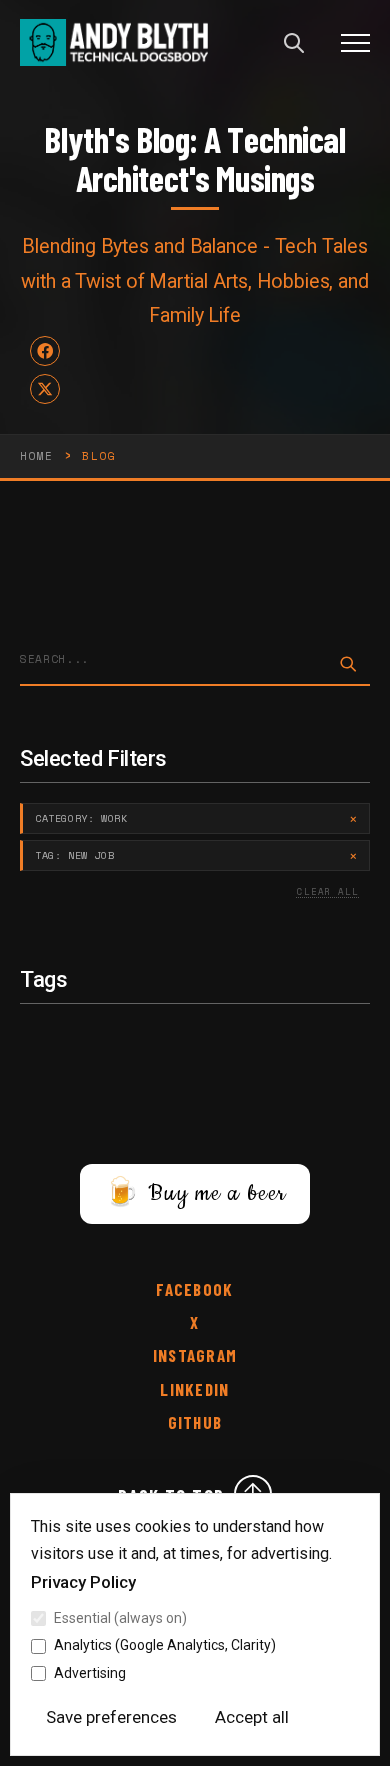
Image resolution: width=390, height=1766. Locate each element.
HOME (36, 456)
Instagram (195, 1355)
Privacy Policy (83, 1582)
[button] (355, 42)
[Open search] (294, 43)
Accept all (252, 1717)
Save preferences (111, 1717)
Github (195, 1422)
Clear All (328, 891)
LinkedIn (194, 1389)
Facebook (194, 1289)
